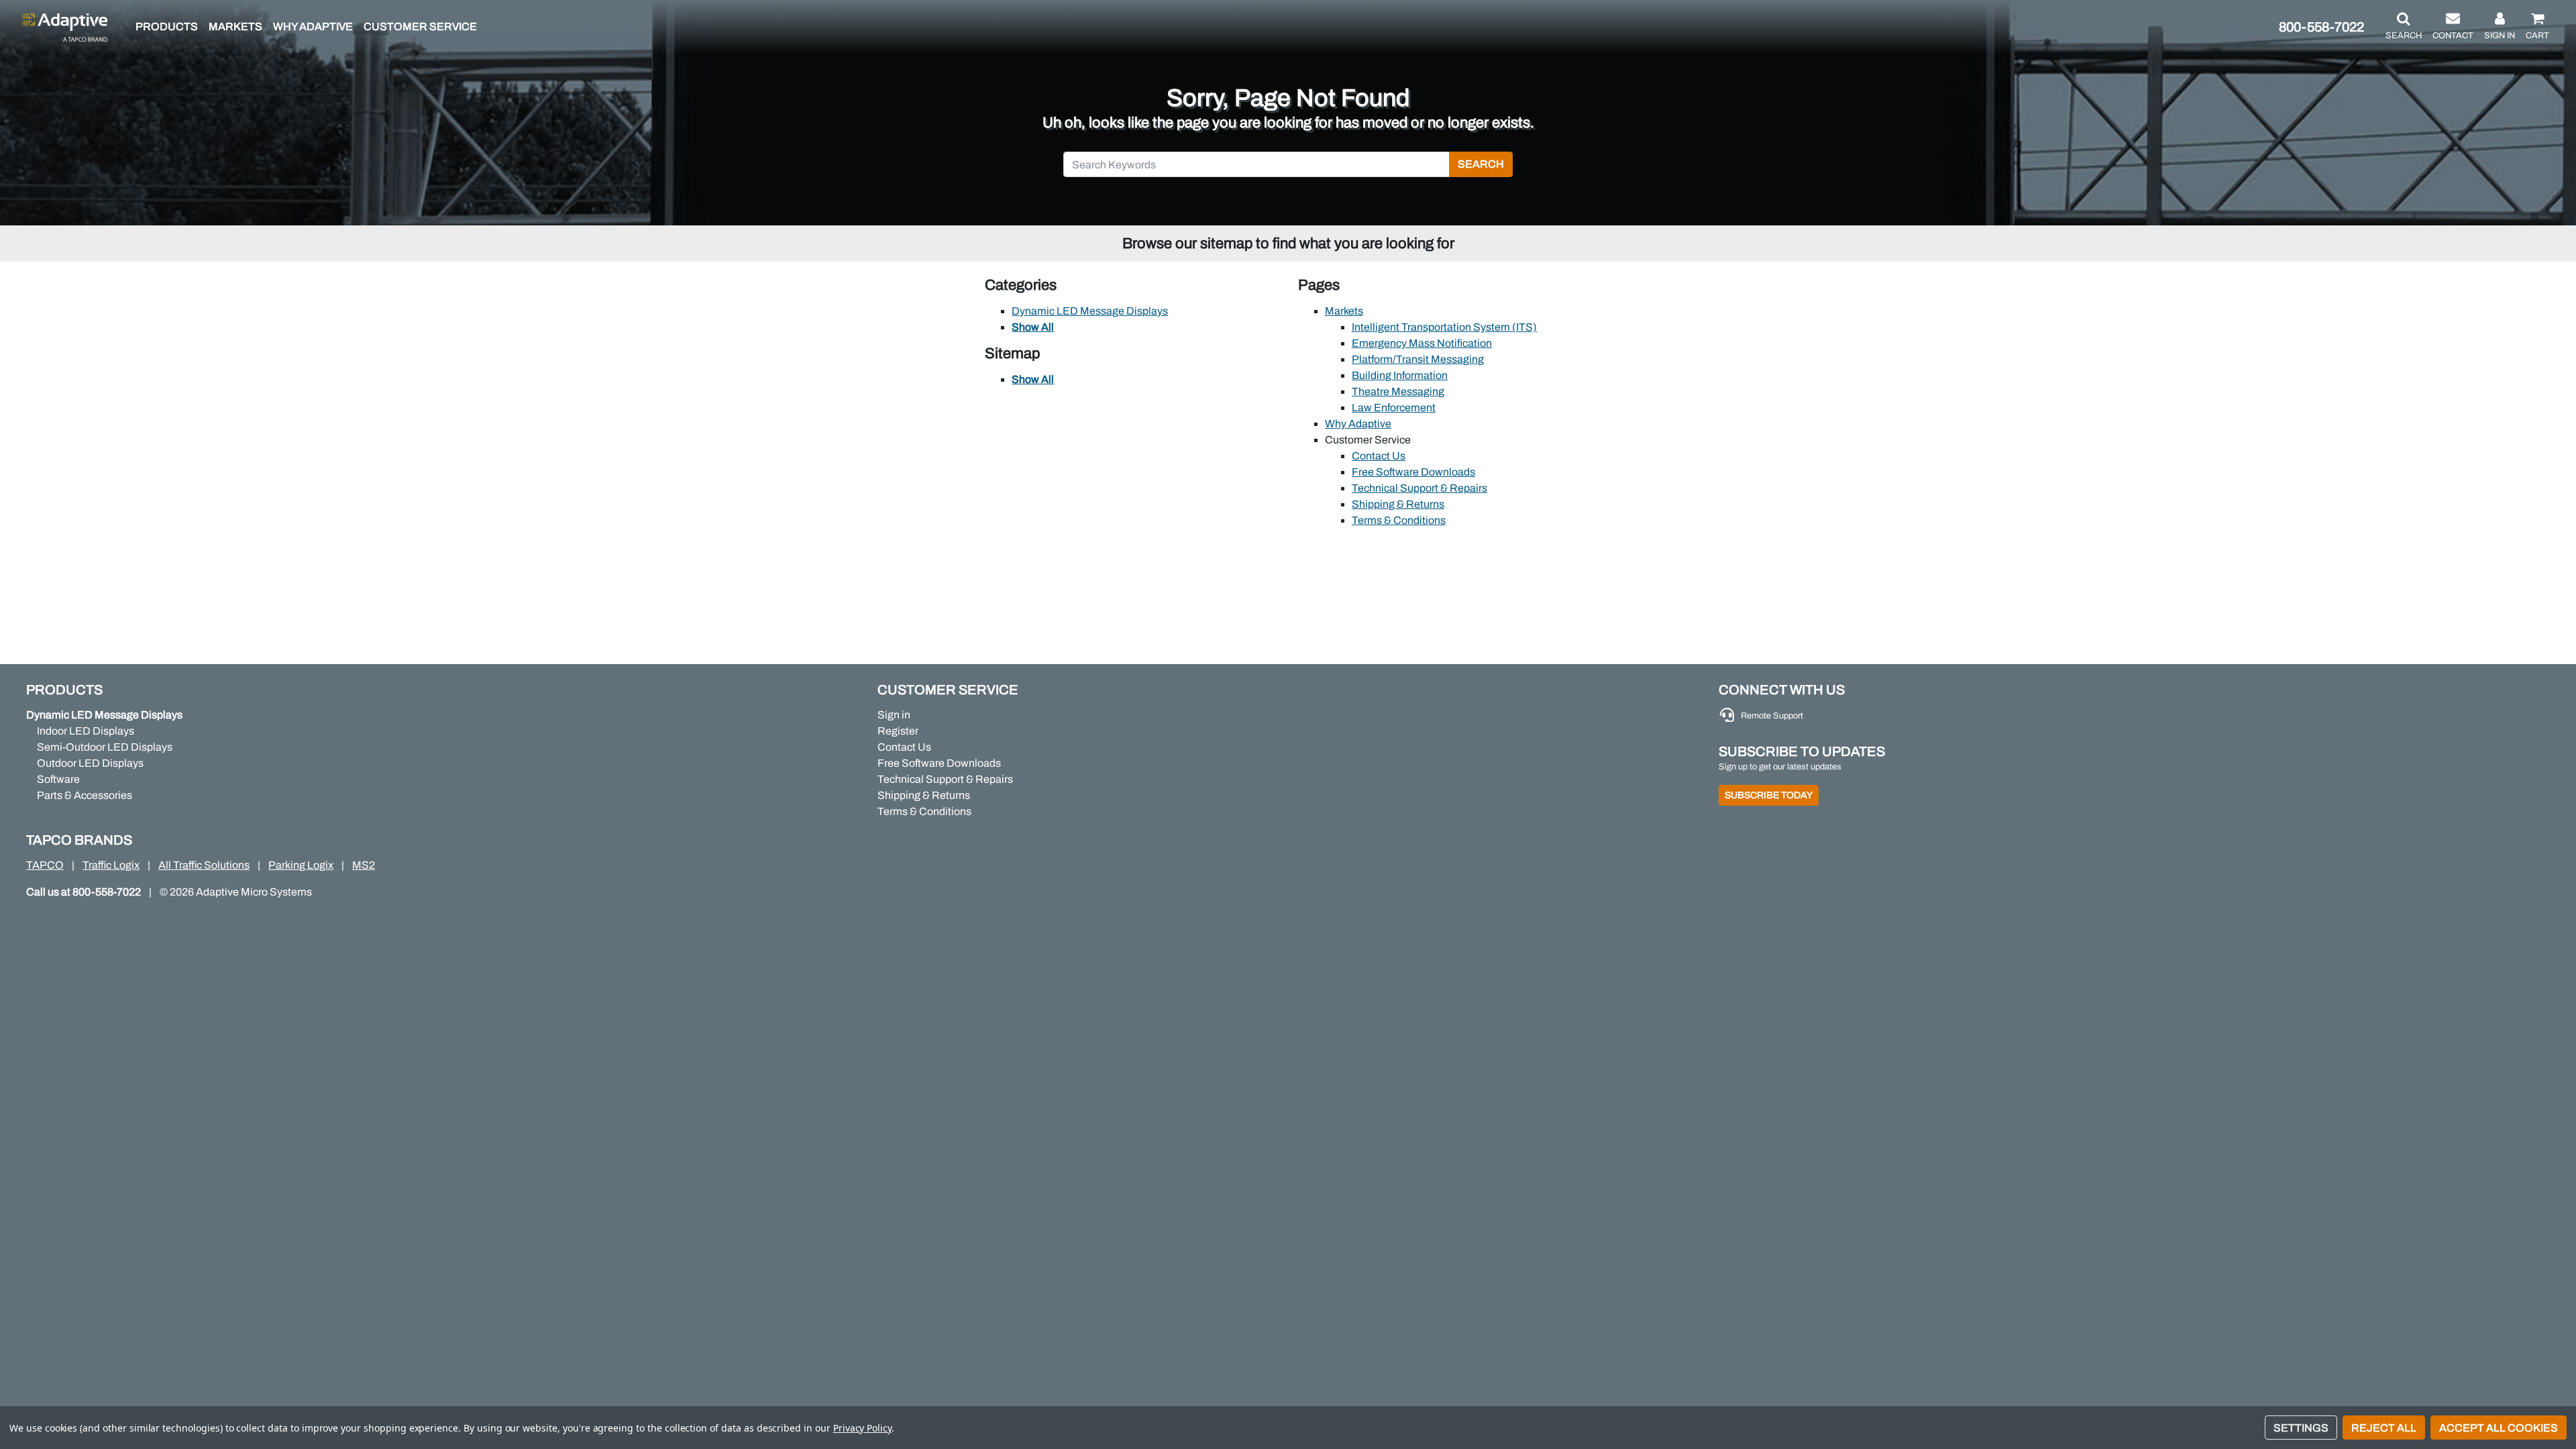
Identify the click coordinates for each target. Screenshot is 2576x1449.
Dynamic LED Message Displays (1090, 311)
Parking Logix (301, 865)
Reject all (2384, 1428)
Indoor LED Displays (86, 731)
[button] (2404, 27)
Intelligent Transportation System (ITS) (1444, 327)
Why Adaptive (1358, 424)
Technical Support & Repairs (1419, 488)
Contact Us (1379, 456)
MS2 (364, 865)
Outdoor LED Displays (90, 763)
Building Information (1400, 375)
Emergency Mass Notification (1422, 343)
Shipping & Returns (1398, 504)
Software (58, 779)
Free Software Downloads (1413, 472)
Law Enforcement (1394, 408)
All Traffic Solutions (204, 865)
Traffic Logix (111, 865)
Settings (2301, 1428)
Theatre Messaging (1398, 391)
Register (898, 731)
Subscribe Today (1769, 795)
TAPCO (45, 865)
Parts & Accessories (85, 795)
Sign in (894, 715)
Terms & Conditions (1399, 520)
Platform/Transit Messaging (1418, 359)
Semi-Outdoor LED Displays (105, 747)
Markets (1344, 311)
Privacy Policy (862, 1428)
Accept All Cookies (2499, 1428)
